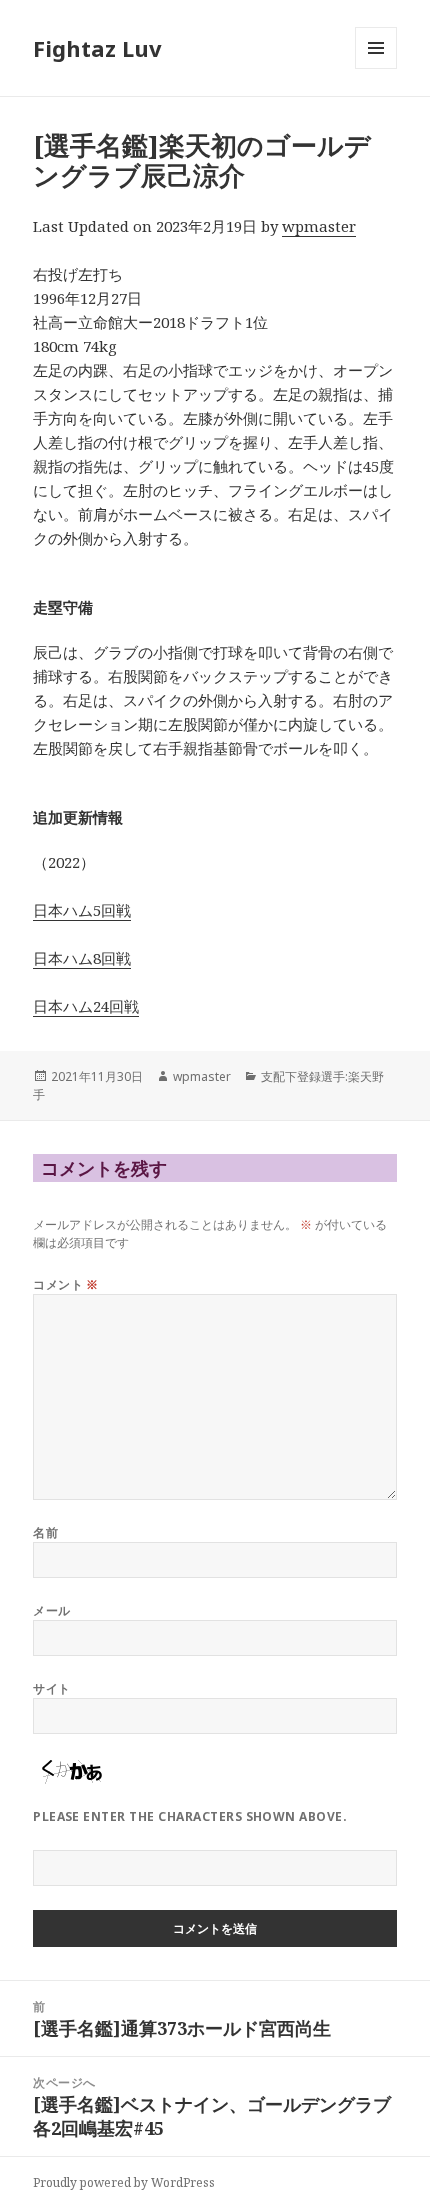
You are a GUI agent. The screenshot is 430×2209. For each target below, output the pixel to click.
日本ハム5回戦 (82, 910)
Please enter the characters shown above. (190, 1816)
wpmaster (319, 226)
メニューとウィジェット (376, 68)
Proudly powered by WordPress (124, 2182)
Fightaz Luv (97, 48)
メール (51, 1610)
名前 (45, 1532)
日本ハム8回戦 (82, 958)
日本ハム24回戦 (86, 1006)
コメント (66, 1284)
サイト (51, 1688)
